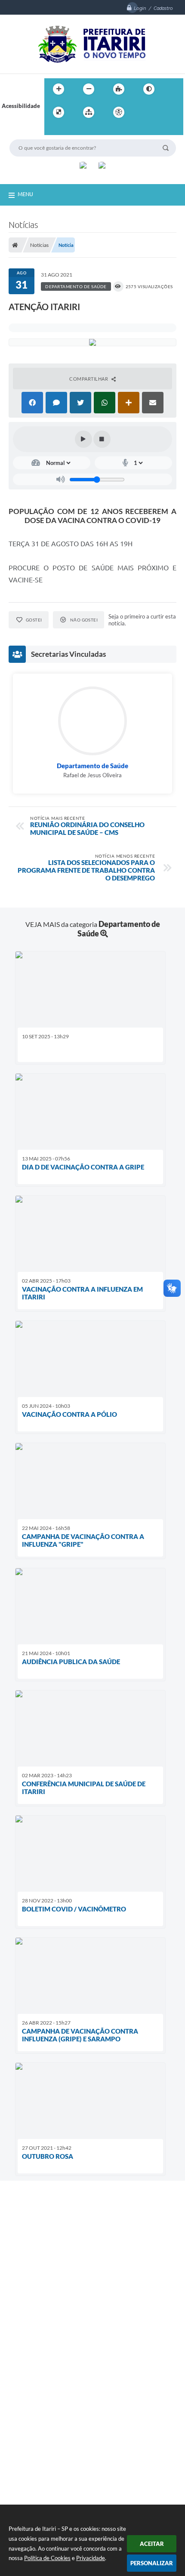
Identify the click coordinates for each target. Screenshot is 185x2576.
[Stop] (102, 439)
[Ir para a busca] (53, 130)
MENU (25, 194)
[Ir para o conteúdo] (143, 112)
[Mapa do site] (89, 112)
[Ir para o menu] (162, 112)
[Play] (83, 439)
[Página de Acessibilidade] (119, 112)
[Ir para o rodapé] (72, 130)
